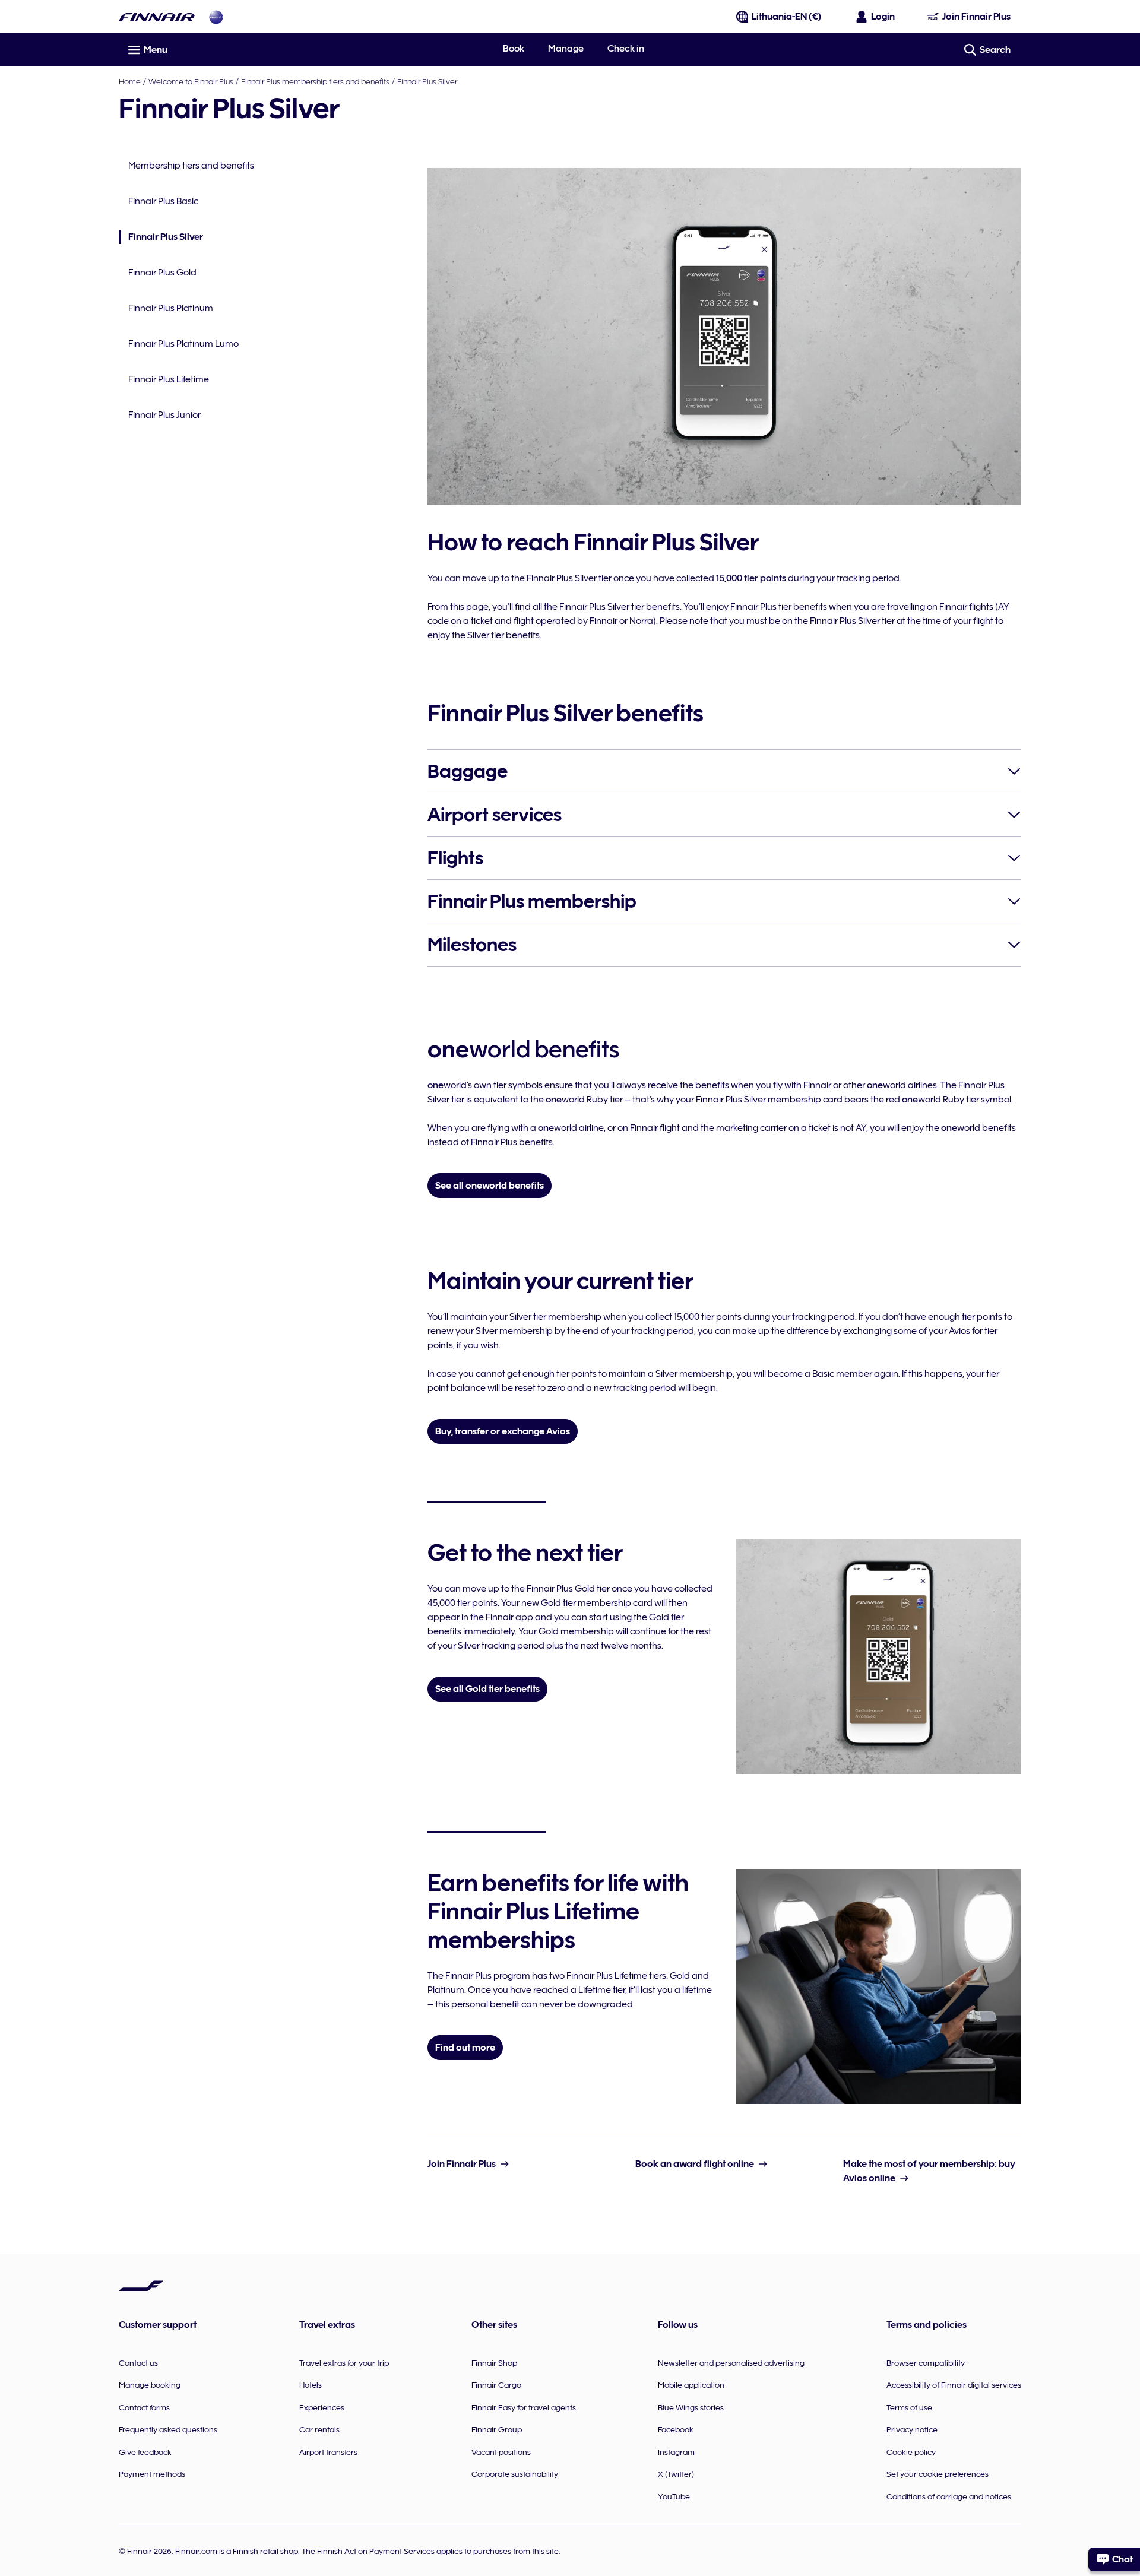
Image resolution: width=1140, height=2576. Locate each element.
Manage (566, 49)
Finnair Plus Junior (164, 415)
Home (130, 81)
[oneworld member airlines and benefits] (216, 17)
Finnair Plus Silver (427, 81)
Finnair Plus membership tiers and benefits (315, 81)
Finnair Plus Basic (163, 201)
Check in (626, 49)
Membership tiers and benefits (191, 166)
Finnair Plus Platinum (171, 308)
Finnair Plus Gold (162, 273)
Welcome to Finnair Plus (191, 81)
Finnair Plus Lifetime (169, 379)
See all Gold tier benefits (487, 1689)
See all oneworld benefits (490, 1186)
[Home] (157, 17)
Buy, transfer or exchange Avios (503, 1431)
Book (514, 49)
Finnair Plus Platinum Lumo (183, 344)
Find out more (465, 2048)
